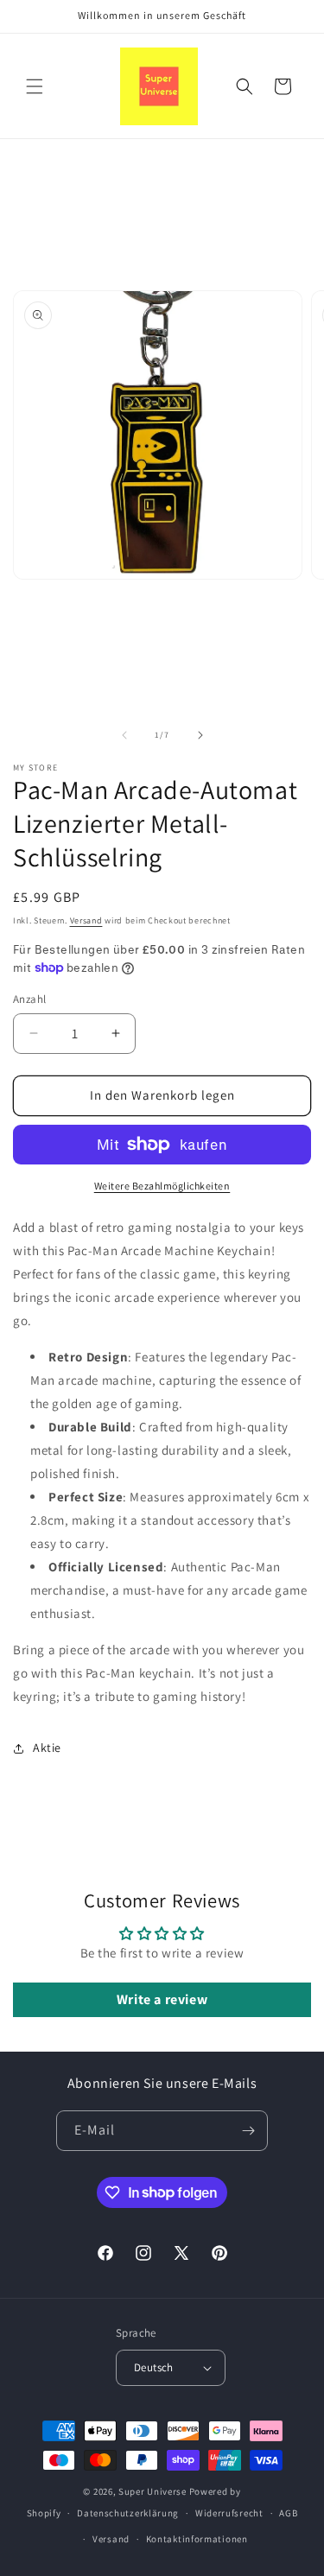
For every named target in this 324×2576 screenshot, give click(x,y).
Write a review (162, 1999)
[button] (35, 86)
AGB (288, 2513)
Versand (86, 920)
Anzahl (29, 999)
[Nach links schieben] (124, 735)
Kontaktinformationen (197, 2539)
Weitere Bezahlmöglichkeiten (162, 1186)
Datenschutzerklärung (128, 2513)
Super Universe (152, 2491)
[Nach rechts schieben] (200, 735)
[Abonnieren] (248, 2131)
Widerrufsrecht (229, 2513)
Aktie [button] (47, 1748)
